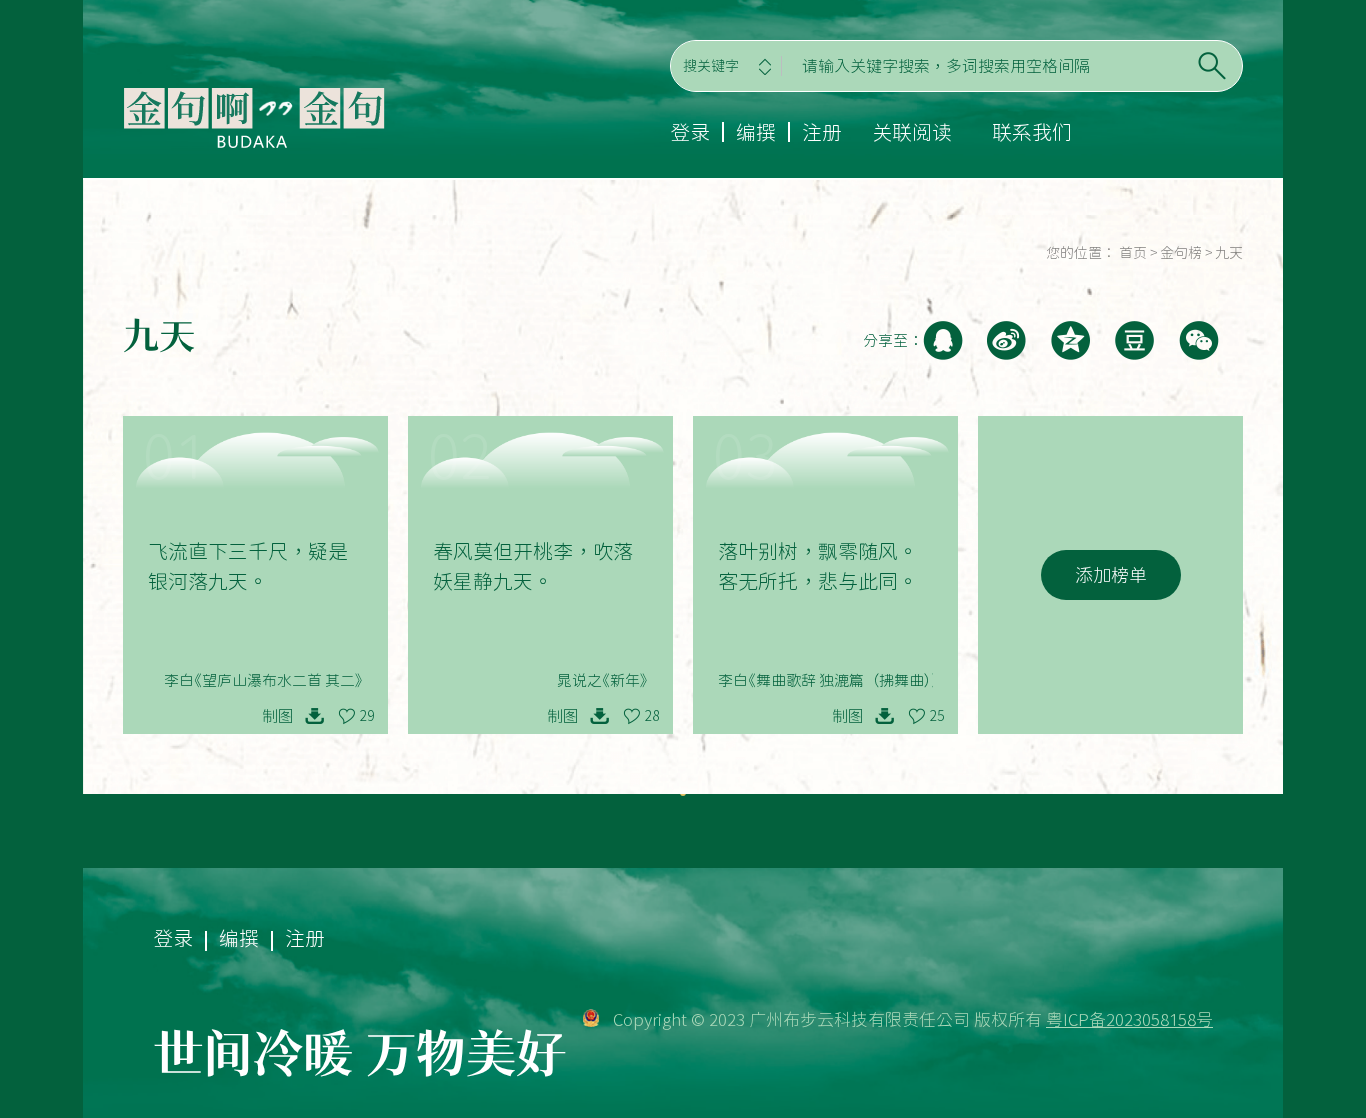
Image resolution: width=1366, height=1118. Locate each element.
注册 (822, 132)
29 (367, 716)
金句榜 (1181, 253)
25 (937, 716)
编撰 (756, 132)
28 (652, 716)
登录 (690, 132)
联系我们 (1032, 132)
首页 (1133, 253)
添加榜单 (1111, 575)
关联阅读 (912, 132)
